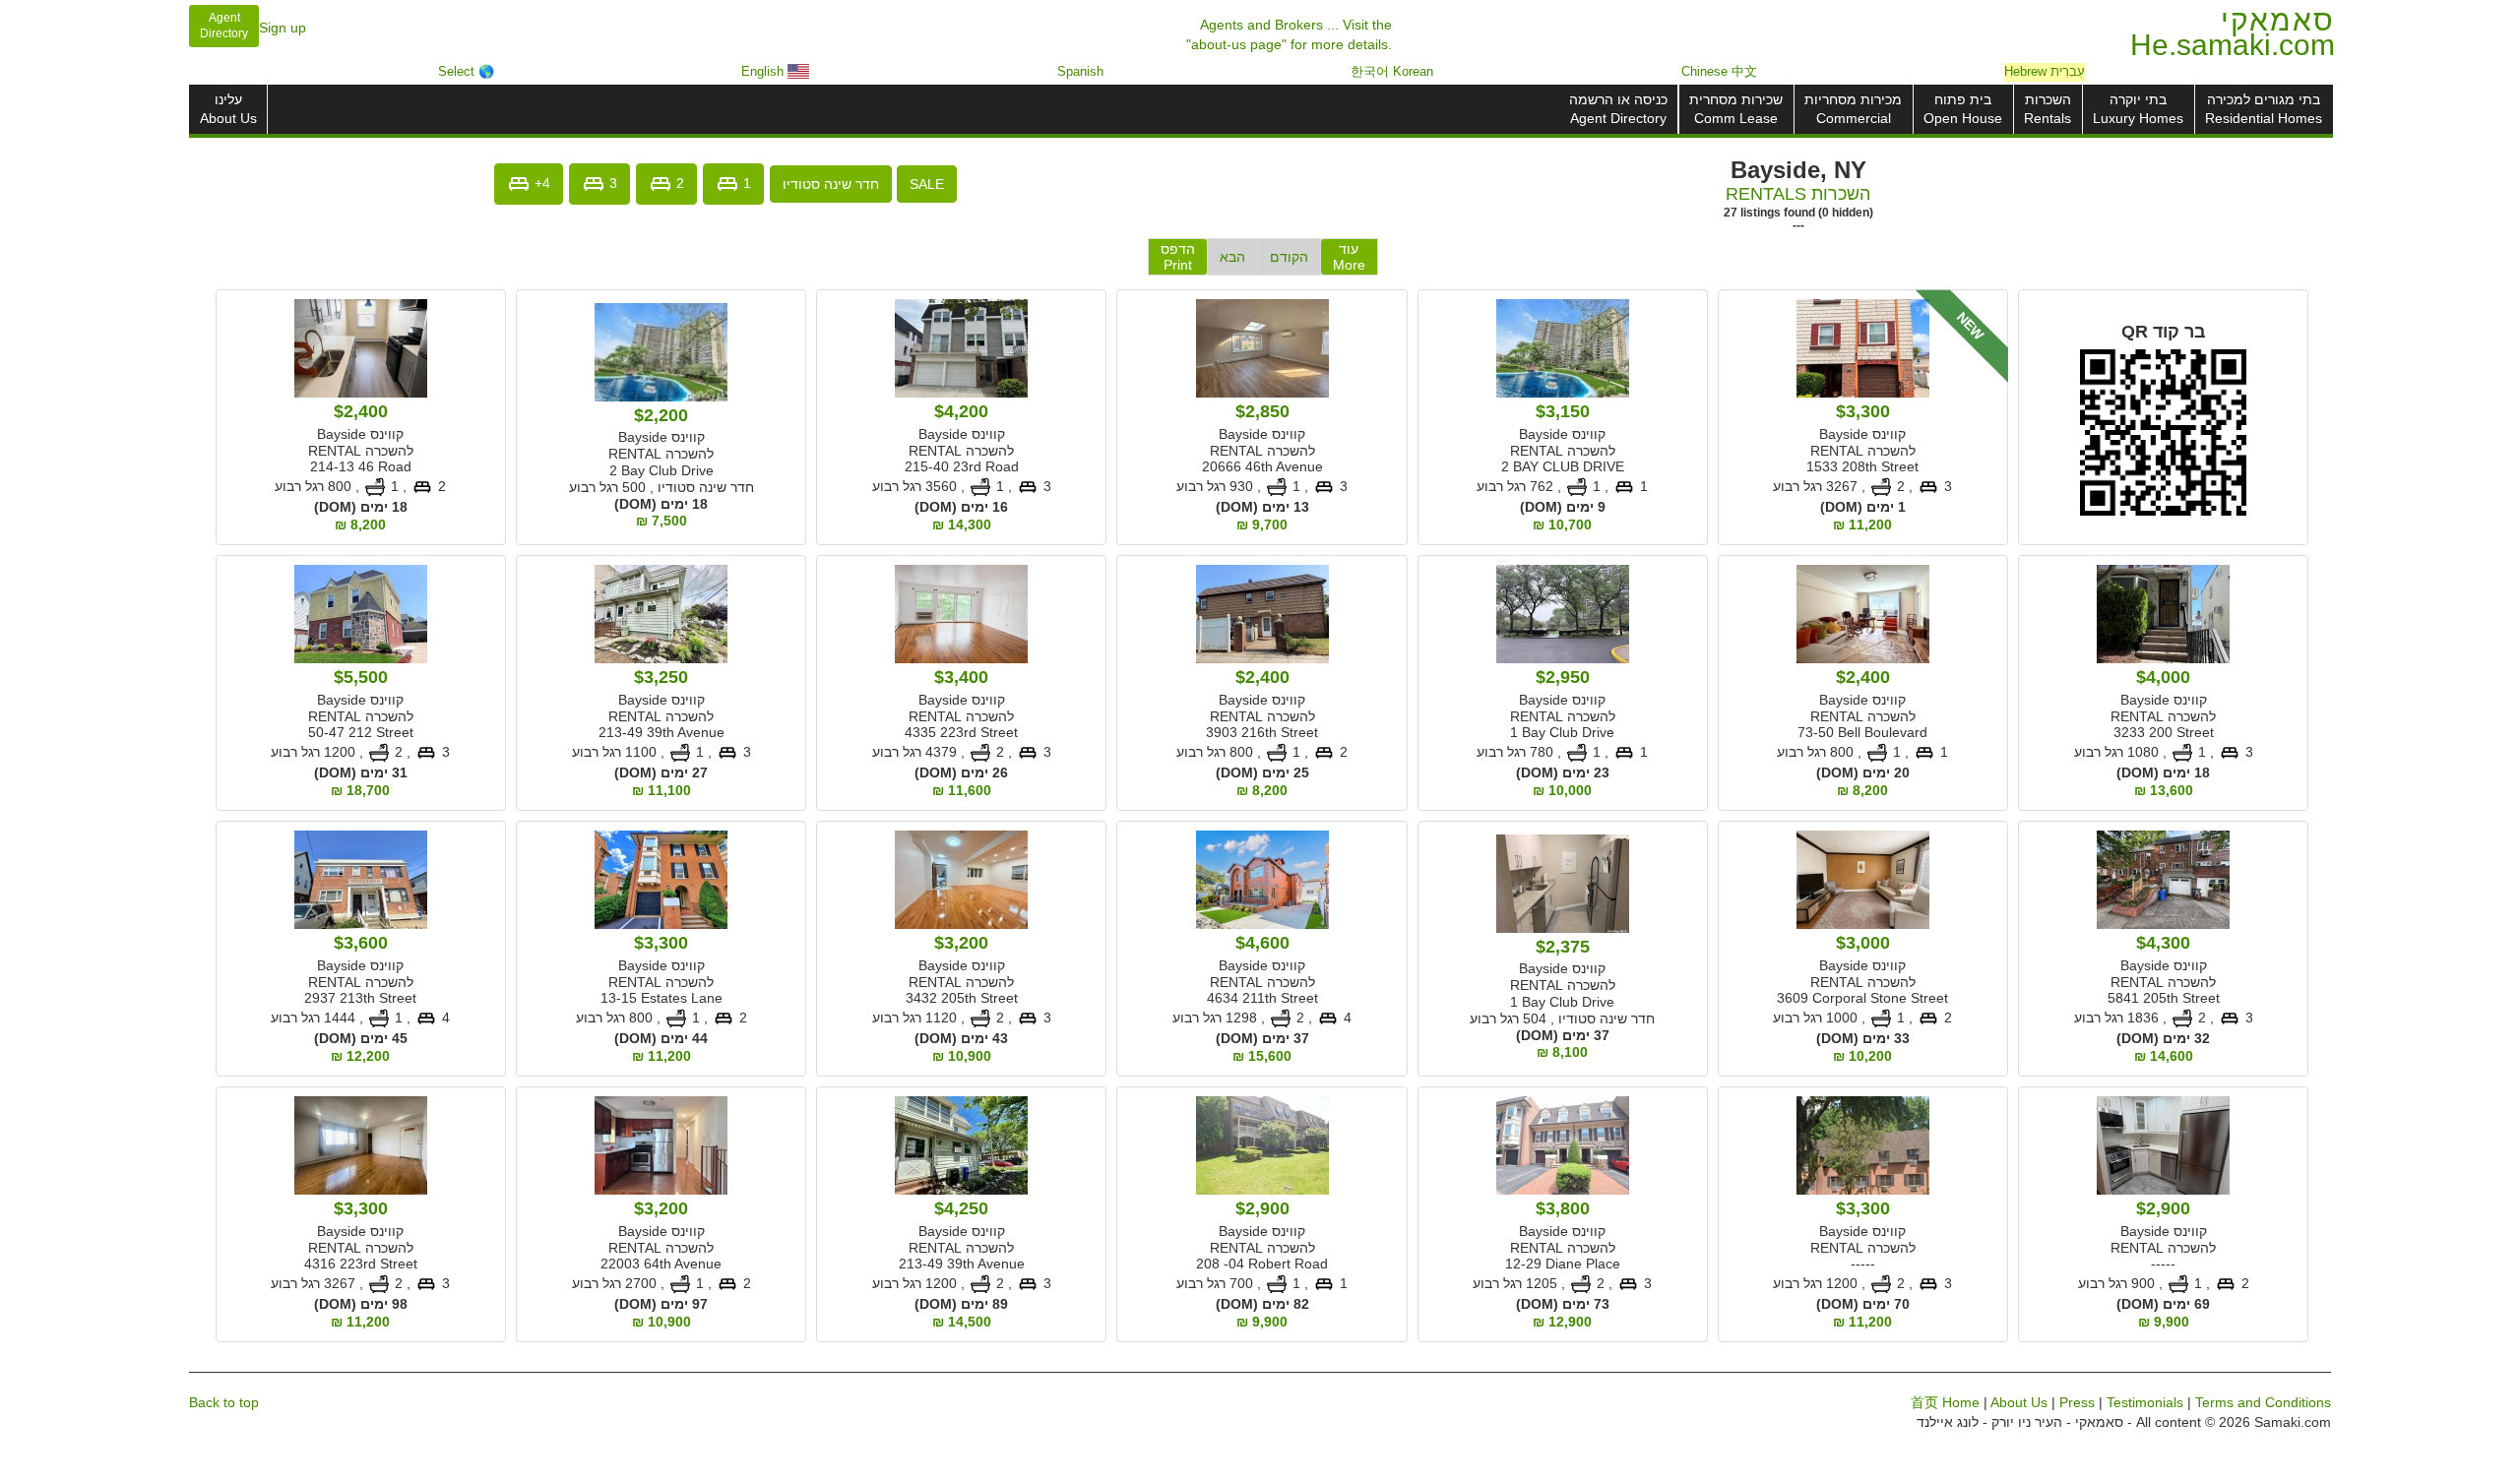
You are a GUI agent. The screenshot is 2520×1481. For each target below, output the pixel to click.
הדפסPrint (1178, 257)
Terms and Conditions (2263, 1402)
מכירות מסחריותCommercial (1853, 109)
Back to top (224, 1402)
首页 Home (1945, 1402)
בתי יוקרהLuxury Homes (2138, 109)
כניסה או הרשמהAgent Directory (1618, 109)
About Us (2019, 1402)
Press (2077, 1402)
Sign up (283, 28)
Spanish (1080, 71)
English (764, 71)
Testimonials (2145, 1402)
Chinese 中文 (1719, 71)
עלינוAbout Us (228, 109)
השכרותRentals (2047, 109)
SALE (927, 184)
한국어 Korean (1392, 71)
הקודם (1289, 257)
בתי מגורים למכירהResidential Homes (2264, 109)
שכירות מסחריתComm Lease (1736, 109)
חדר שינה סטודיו (831, 184)
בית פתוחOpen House (1963, 109)
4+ (540, 182)
